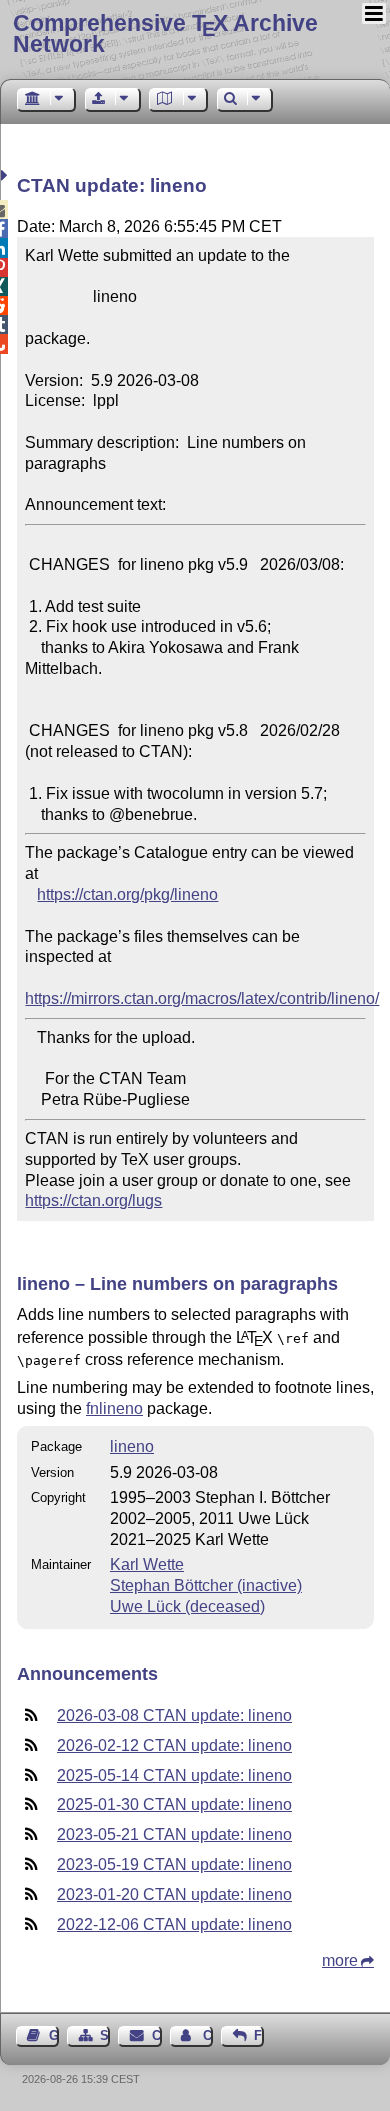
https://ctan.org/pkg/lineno (127, 894)
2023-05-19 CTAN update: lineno (174, 1864)
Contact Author (208, 2035)
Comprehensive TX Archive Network (165, 33)
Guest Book (54, 2035)
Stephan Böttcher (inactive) (206, 1585)
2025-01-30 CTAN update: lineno (174, 1804)
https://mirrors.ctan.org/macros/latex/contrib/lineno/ (202, 998)
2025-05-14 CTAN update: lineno (174, 1775)
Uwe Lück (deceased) (187, 1606)
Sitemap (105, 2035)
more (340, 1960)
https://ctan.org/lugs (93, 1200)
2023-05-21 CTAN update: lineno (174, 1834)
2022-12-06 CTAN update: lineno (174, 1924)
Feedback (259, 2035)
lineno (132, 1446)
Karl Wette (147, 1564)
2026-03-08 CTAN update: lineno (174, 1715)
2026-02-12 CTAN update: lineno (174, 1745)
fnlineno (114, 1408)
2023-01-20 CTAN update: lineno (174, 1894)
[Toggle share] (6, 175)
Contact (156, 2035)
